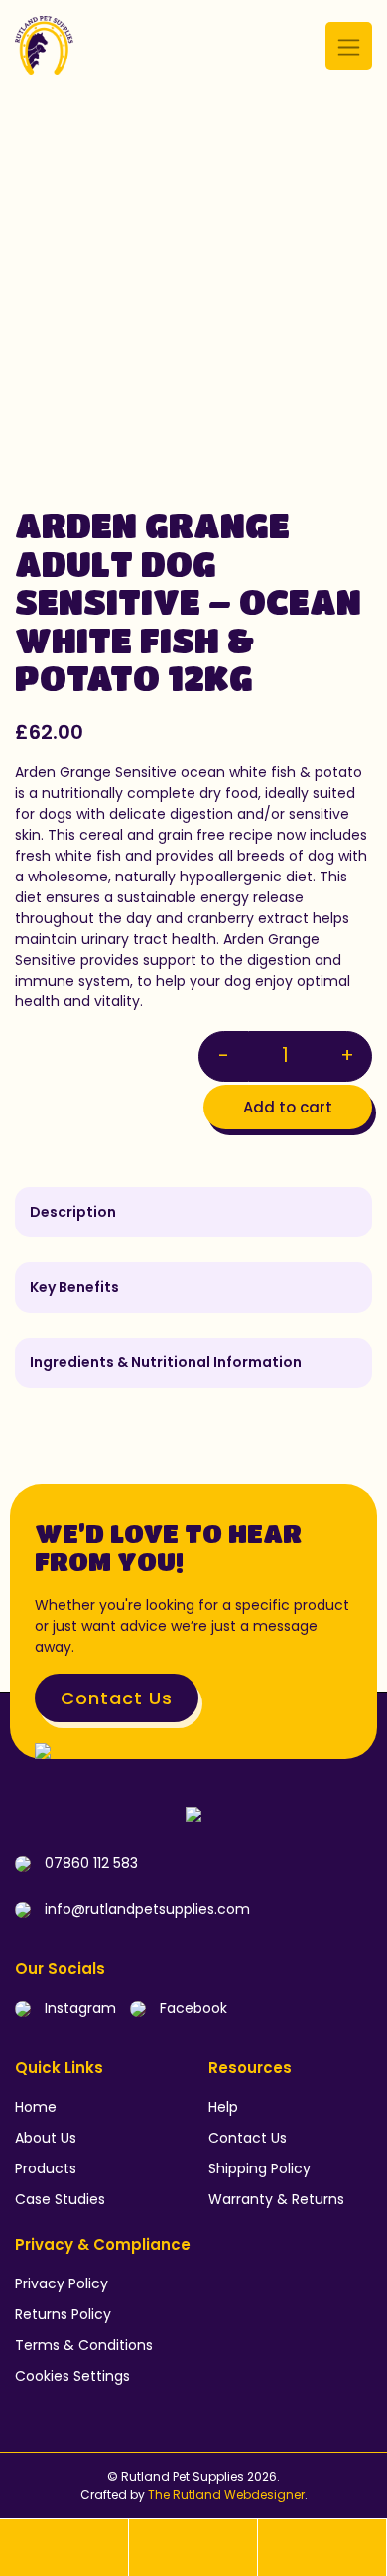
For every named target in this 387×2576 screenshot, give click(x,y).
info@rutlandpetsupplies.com (145, 1909)
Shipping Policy (259, 2168)
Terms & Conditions (84, 2345)
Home (36, 2107)
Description (73, 1212)
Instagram (78, 2008)
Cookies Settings (72, 2376)
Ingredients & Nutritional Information (166, 1362)
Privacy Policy (62, 2283)
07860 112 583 (89, 1863)
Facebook (192, 2008)
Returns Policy (63, 2314)
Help (223, 2107)
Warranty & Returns (276, 2199)
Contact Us (117, 1698)
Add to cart (288, 1107)
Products (46, 2168)
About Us (46, 2138)
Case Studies (60, 2199)
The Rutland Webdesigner (226, 2494)
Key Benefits (74, 1287)
